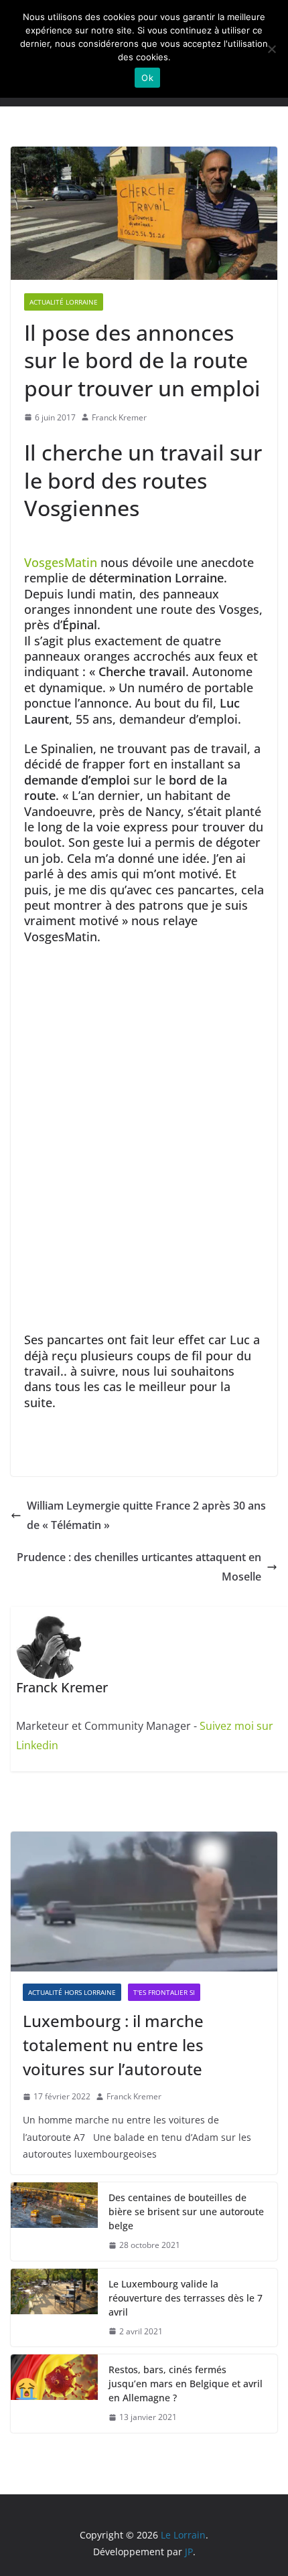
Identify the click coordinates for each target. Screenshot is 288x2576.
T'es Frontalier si (164, 1992)
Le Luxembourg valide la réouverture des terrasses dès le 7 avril (186, 2298)
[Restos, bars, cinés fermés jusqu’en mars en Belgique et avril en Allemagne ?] (54, 2394)
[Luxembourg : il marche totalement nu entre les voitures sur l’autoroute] (144, 1902)
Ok (147, 78)
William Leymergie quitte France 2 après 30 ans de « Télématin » (146, 1515)
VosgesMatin (61, 562)
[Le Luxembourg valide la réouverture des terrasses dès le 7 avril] (54, 2308)
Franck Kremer (119, 417)
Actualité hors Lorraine (72, 1992)
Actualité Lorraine (64, 302)
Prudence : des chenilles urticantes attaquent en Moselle (139, 1567)
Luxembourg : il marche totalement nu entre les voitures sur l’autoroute (113, 2045)
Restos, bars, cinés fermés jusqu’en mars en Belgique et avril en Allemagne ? (186, 2384)
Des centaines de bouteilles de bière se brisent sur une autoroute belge (186, 2211)
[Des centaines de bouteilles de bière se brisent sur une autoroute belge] (54, 2222)
